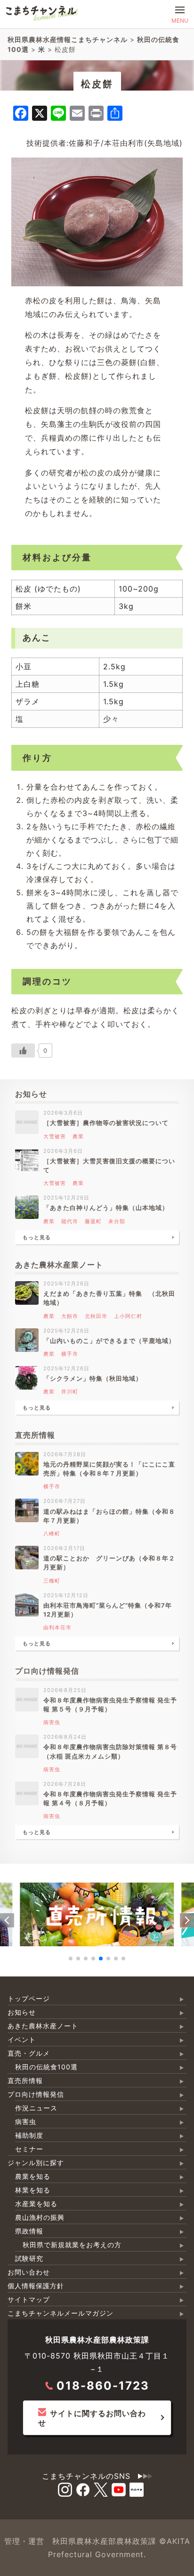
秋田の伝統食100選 (46, 2067)
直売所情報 (25, 2080)
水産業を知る (36, 2204)
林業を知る (33, 2190)
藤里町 (93, 1221)
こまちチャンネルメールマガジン (61, 2313)
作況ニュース (36, 2108)
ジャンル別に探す (36, 2163)
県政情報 (29, 2231)
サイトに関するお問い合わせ (92, 2418)
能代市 (70, 1221)
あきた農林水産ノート (43, 2026)
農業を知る (33, 2176)
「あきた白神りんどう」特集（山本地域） (106, 1208)
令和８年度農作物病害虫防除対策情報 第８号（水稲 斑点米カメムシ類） (110, 1751)
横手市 (70, 1354)
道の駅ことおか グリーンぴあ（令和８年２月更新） (109, 1563)
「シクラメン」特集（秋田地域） (93, 1379)
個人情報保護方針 (36, 2286)
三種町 (52, 1581)
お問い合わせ (29, 2272)
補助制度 (29, 2135)
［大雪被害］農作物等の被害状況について (106, 1123)
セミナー (29, 2149)
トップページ (29, 1998)
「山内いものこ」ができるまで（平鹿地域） (109, 1341)
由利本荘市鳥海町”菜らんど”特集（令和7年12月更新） (108, 1610)
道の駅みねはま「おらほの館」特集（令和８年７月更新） (109, 1516)
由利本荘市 (57, 1627)
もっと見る (37, 1237)
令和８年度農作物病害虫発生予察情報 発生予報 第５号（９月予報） (110, 1705)
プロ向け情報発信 (36, 2094)
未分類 (117, 1221)
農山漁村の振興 (40, 2217)
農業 (78, 1136)
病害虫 (52, 1722)
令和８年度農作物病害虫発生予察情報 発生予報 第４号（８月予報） (110, 1799)
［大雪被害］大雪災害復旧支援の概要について (109, 1166)
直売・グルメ (29, 2053)
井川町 (70, 1392)
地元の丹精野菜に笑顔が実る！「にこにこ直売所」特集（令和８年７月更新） (109, 1469)
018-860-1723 (103, 2386)
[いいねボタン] (23, 1050)
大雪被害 (55, 1136)
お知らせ (22, 2012)
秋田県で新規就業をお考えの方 (72, 2245)
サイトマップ (29, 2299)
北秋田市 (96, 1316)
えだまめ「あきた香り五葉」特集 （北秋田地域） (109, 1298)
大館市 (70, 1316)
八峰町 (52, 1534)
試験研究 (29, 2258)
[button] (7, 1920)
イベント (22, 2039)
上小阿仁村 (128, 1316)
